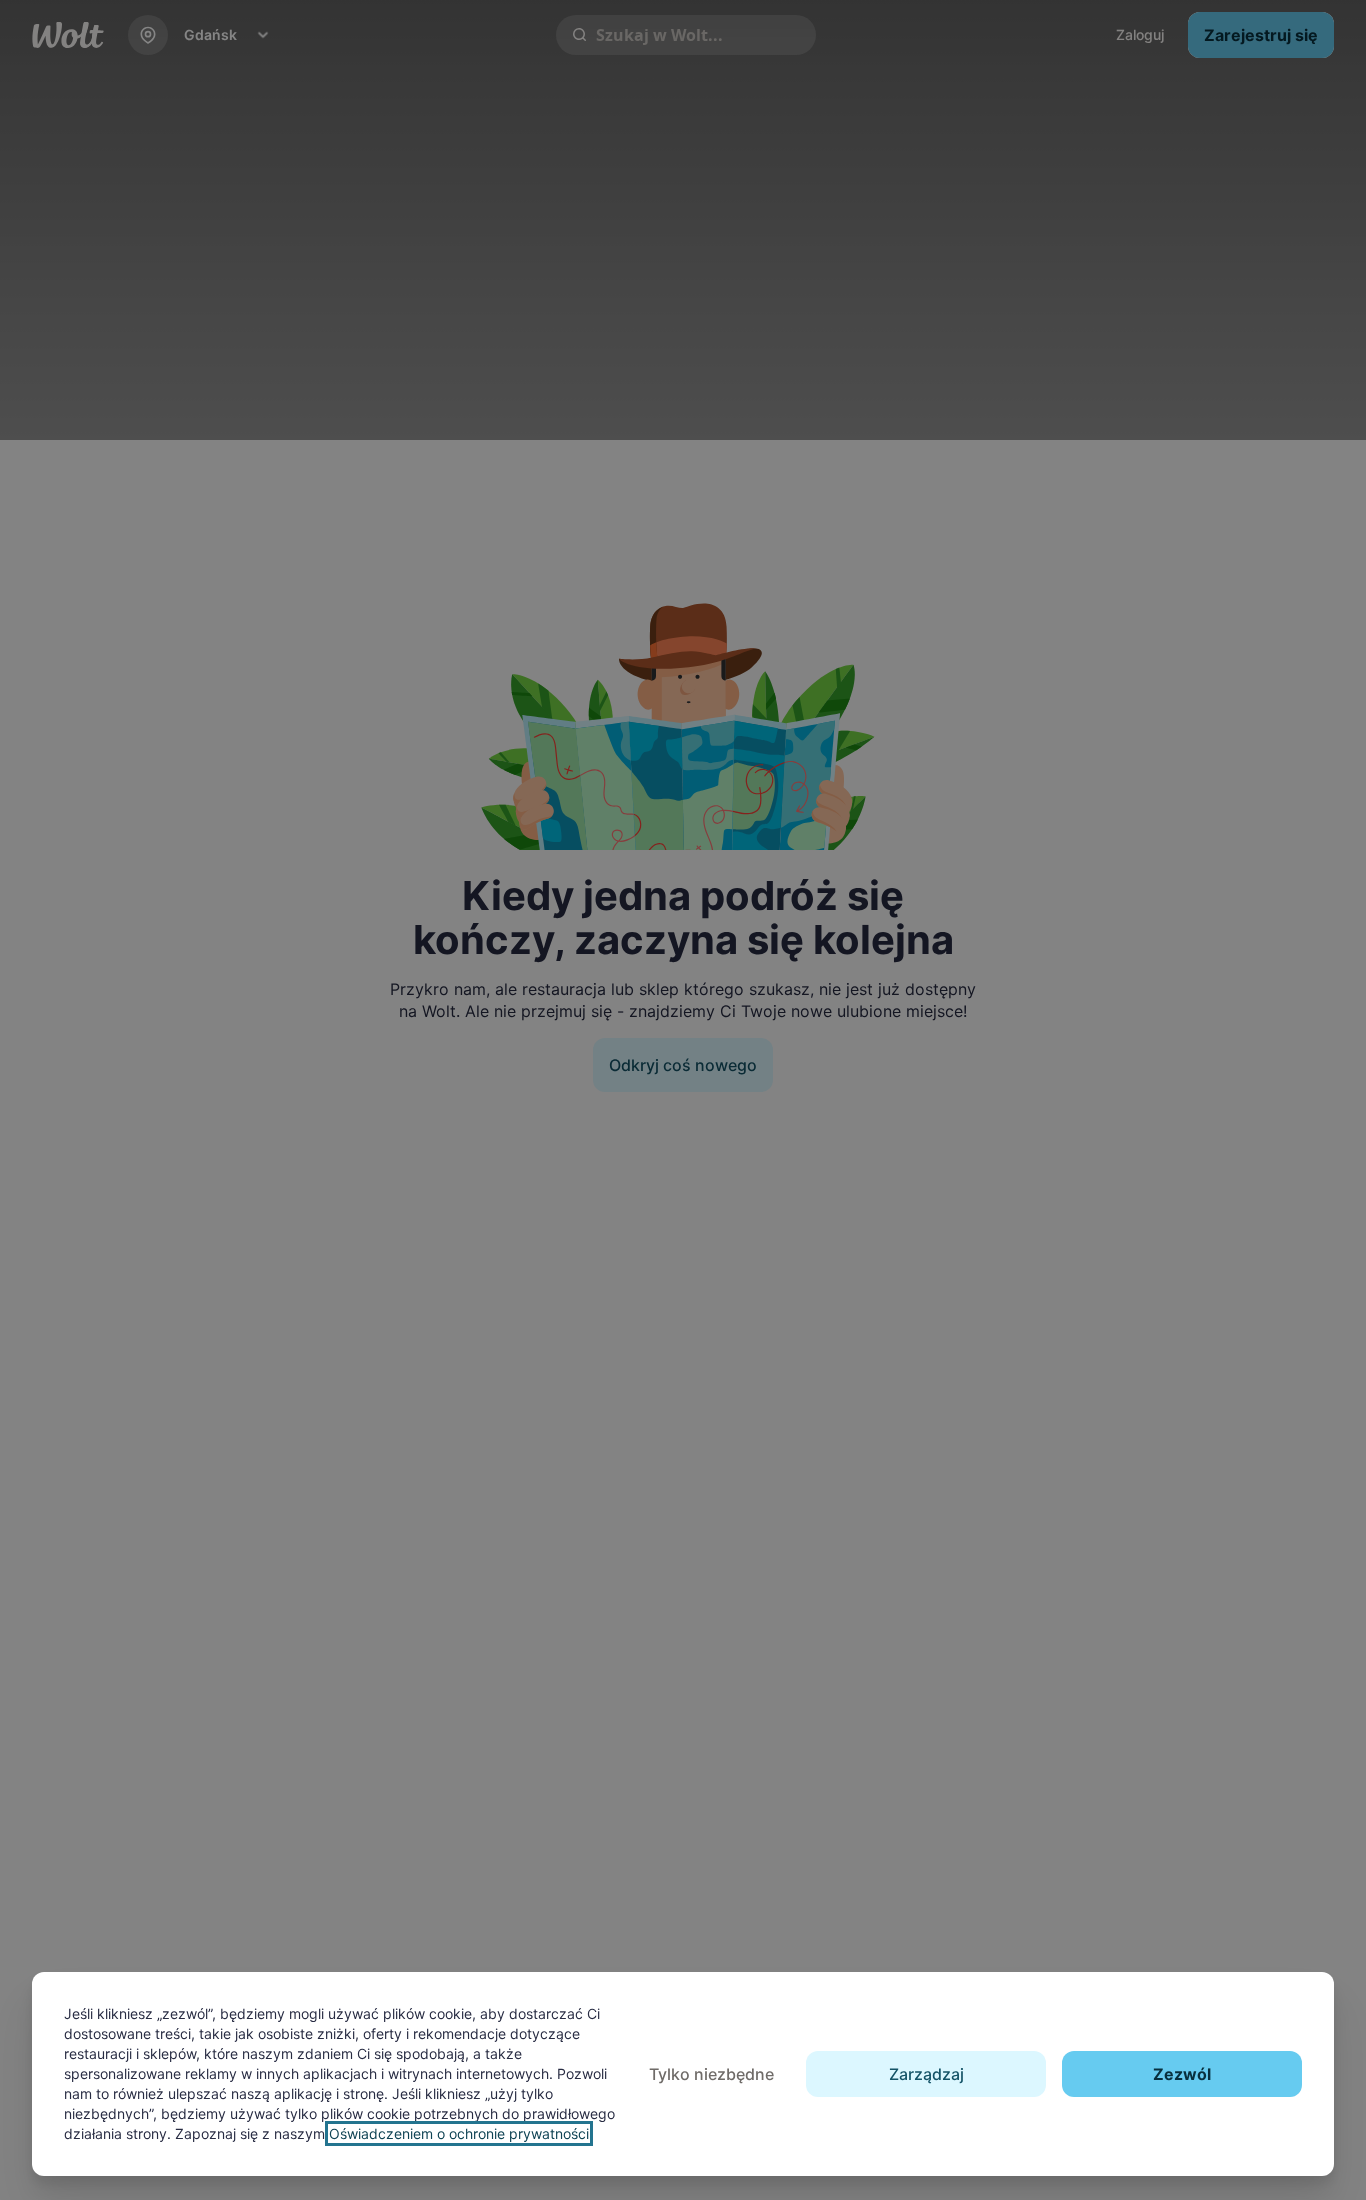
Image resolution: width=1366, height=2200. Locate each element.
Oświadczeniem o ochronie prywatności (459, 2133)
